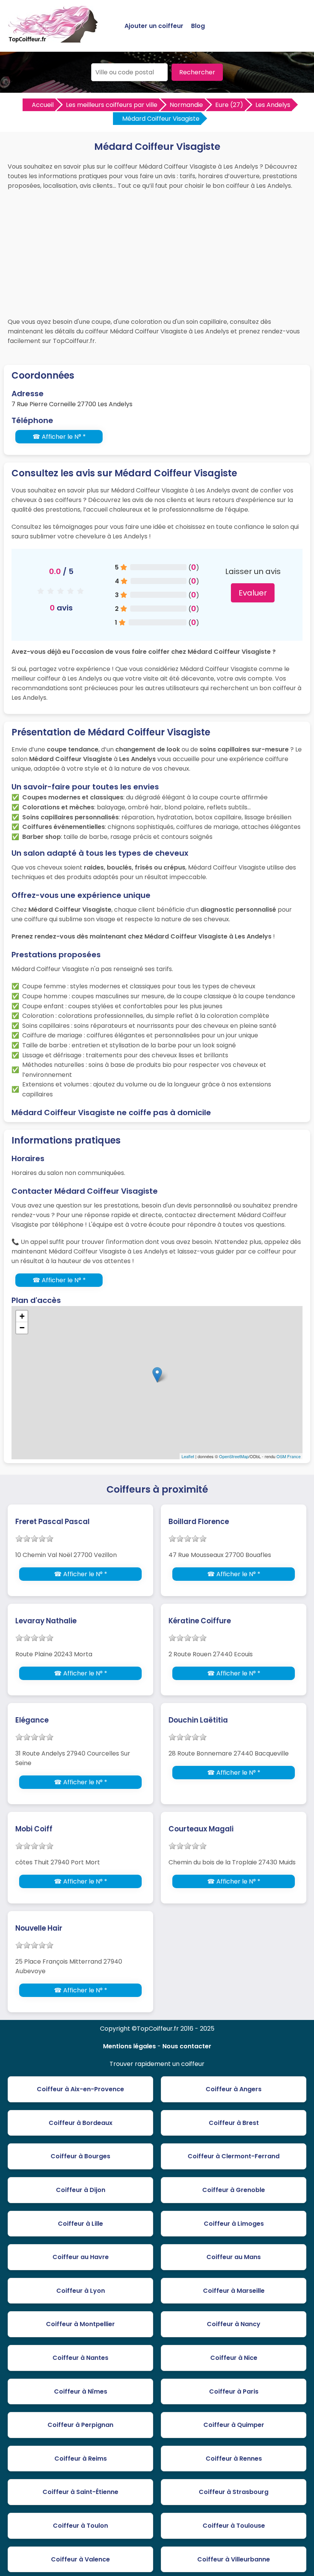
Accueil (43, 105)
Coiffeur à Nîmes (81, 2391)
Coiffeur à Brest (234, 2123)
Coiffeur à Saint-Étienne (80, 2492)
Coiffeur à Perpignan (80, 2425)
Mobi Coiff (34, 1829)
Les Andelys (273, 105)
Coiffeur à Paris (234, 2391)
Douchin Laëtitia (198, 1720)
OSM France (289, 1456)
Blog (198, 26)
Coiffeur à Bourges (80, 2156)
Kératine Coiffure (200, 1621)
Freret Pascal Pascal (52, 1522)
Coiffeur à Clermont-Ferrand (234, 2156)
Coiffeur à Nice (234, 2358)
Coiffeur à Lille (80, 2224)
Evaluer (253, 593)
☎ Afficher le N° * (59, 437)
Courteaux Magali (201, 1829)
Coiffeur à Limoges (234, 2224)
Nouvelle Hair (39, 1928)
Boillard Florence (199, 1522)
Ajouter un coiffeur (154, 26)
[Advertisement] (157, 252)
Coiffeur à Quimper (234, 2425)
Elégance (32, 1720)
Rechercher (197, 72)
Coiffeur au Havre (81, 2257)
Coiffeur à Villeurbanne (234, 2559)
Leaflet (188, 1456)
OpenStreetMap (234, 1456)
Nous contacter (187, 2046)
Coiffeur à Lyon (81, 2291)
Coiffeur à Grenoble (234, 2190)
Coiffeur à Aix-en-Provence (80, 2089)
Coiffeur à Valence (80, 2559)
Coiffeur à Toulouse (234, 2526)
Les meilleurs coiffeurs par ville (112, 105)
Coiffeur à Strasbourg (234, 2492)
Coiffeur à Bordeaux (81, 2123)
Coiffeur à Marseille (234, 2291)
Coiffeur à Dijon (81, 2190)
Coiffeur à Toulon (80, 2526)
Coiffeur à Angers (234, 2089)
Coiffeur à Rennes (234, 2459)
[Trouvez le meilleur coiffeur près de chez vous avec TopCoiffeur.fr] (54, 39)
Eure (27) (229, 105)
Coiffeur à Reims (81, 2459)
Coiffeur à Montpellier (80, 2324)
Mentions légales (129, 2046)
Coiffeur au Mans (234, 2257)
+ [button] (22, 1316)
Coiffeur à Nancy (234, 2324)
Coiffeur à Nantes (80, 2358)
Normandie (186, 105)
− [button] (22, 1328)
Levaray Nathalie (46, 1621)
